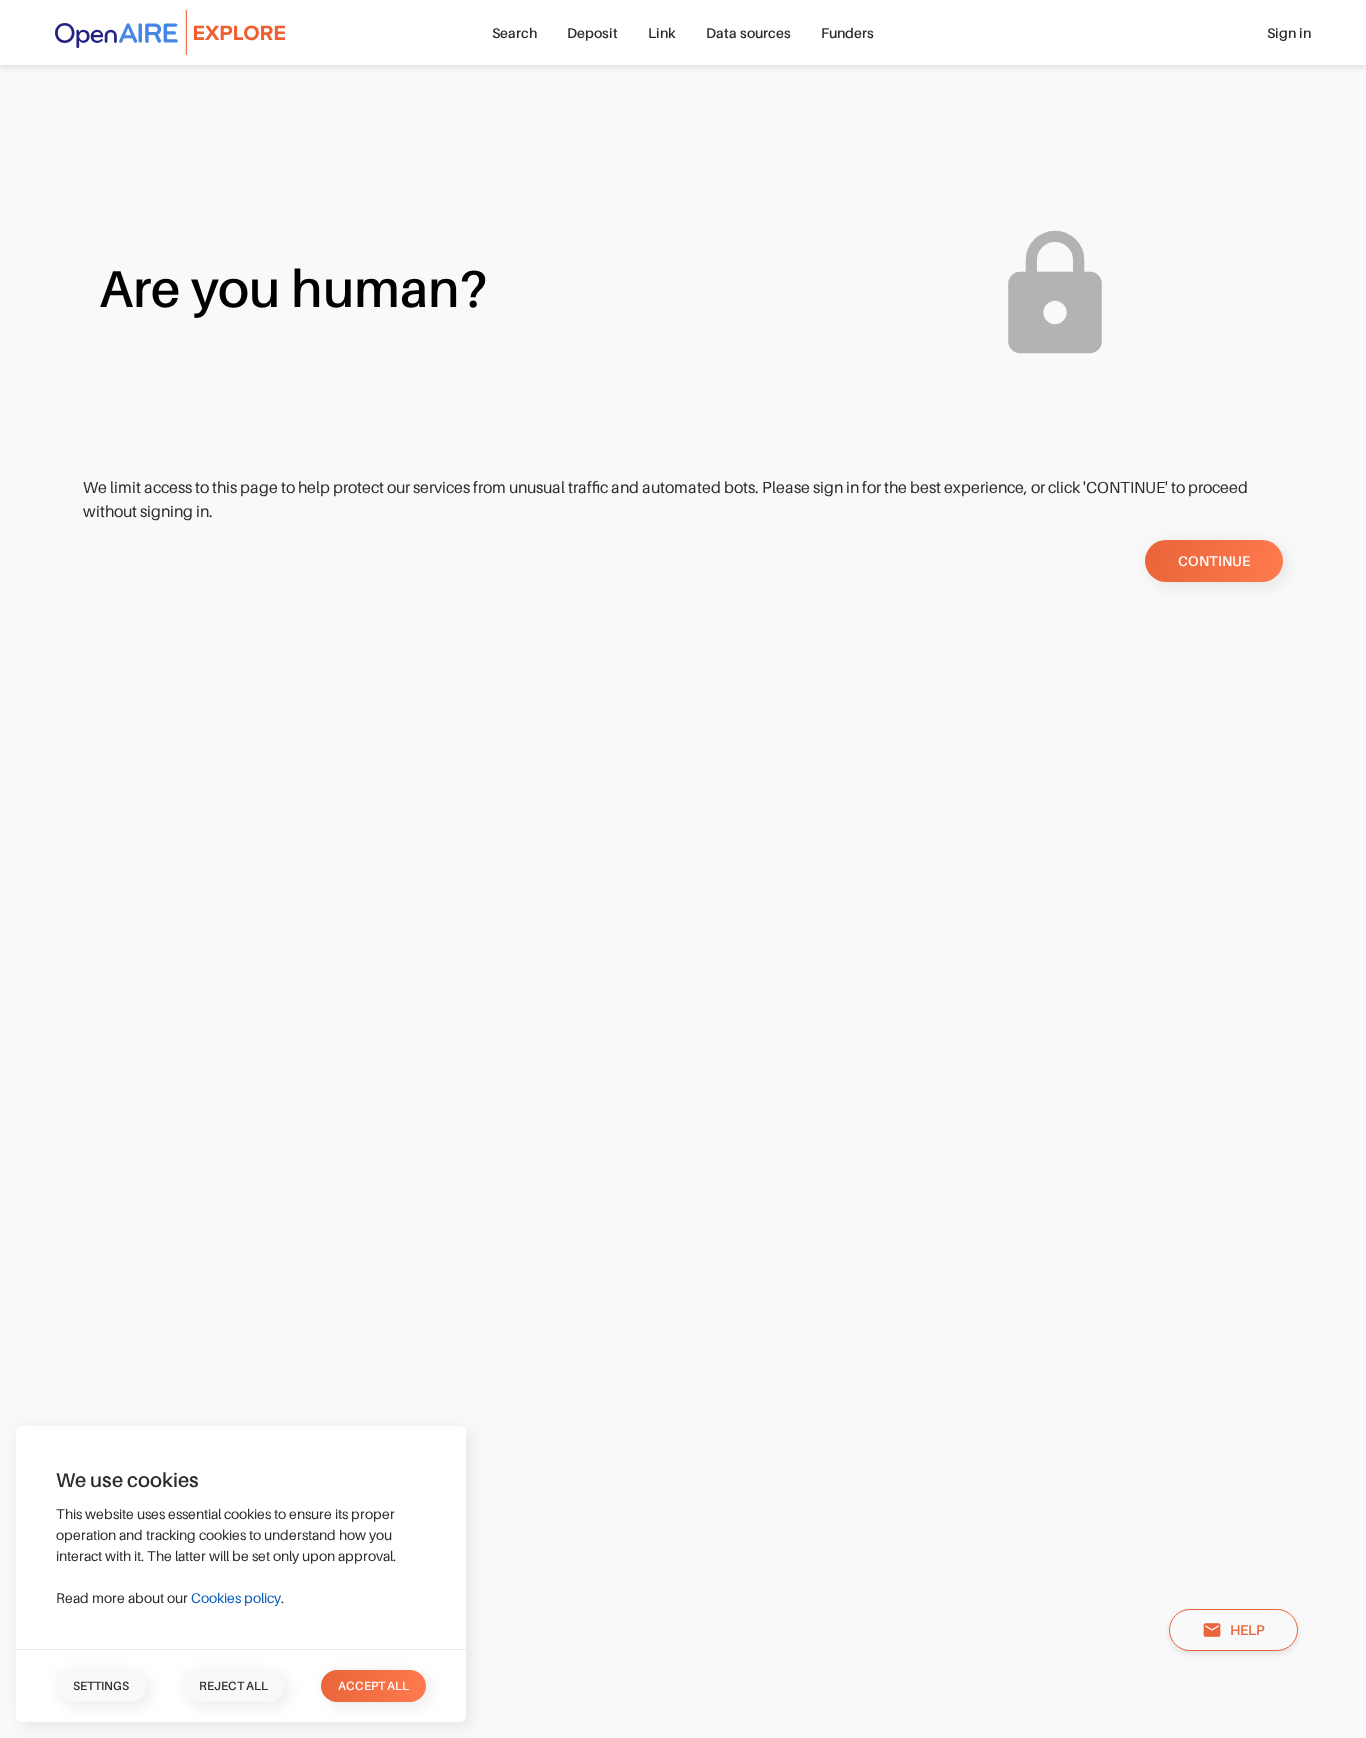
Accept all (373, 1686)
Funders (847, 33)
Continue (1214, 561)
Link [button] (662, 33)
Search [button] (514, 33)
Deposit (592, 33)
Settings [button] (101, 1686)
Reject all (233, 1686)
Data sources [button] (748, 33)
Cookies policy (236, 1598)
